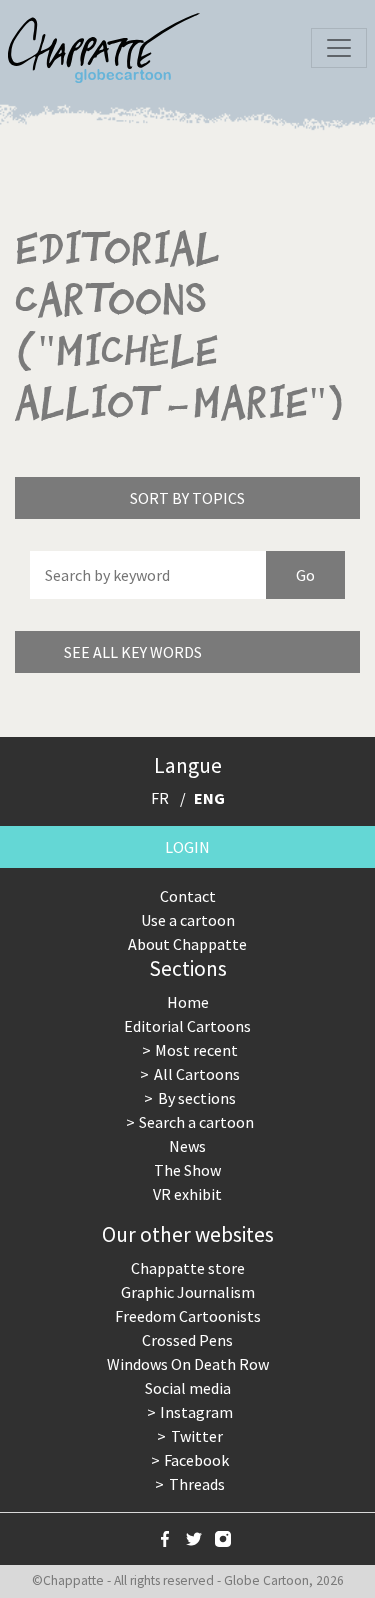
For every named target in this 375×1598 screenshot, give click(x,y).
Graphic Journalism (188, 1292)
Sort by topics (187, 498)
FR (160, 798)
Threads (197, 1484)
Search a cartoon (196, 1122)
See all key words (133, 652)
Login (187, 847)
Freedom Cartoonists (188, 1316)
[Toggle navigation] (339, 48)
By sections (197, 1098)
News (187, 1146)
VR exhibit (187, 1194)
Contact (188, 896)
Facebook (196, 1460)
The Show (187, 1170)
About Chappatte (187, 944)
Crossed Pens (187, 1340)
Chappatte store (188, 1268)
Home (188, 1002)
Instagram (196, 1412)
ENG (209, 798)
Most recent (196, 1050)
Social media (188, 1388)
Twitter (197, 1436)
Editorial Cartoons (187, 1026)
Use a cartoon (188, 920)
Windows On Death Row (188, 1364)
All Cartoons (197, 1074)
